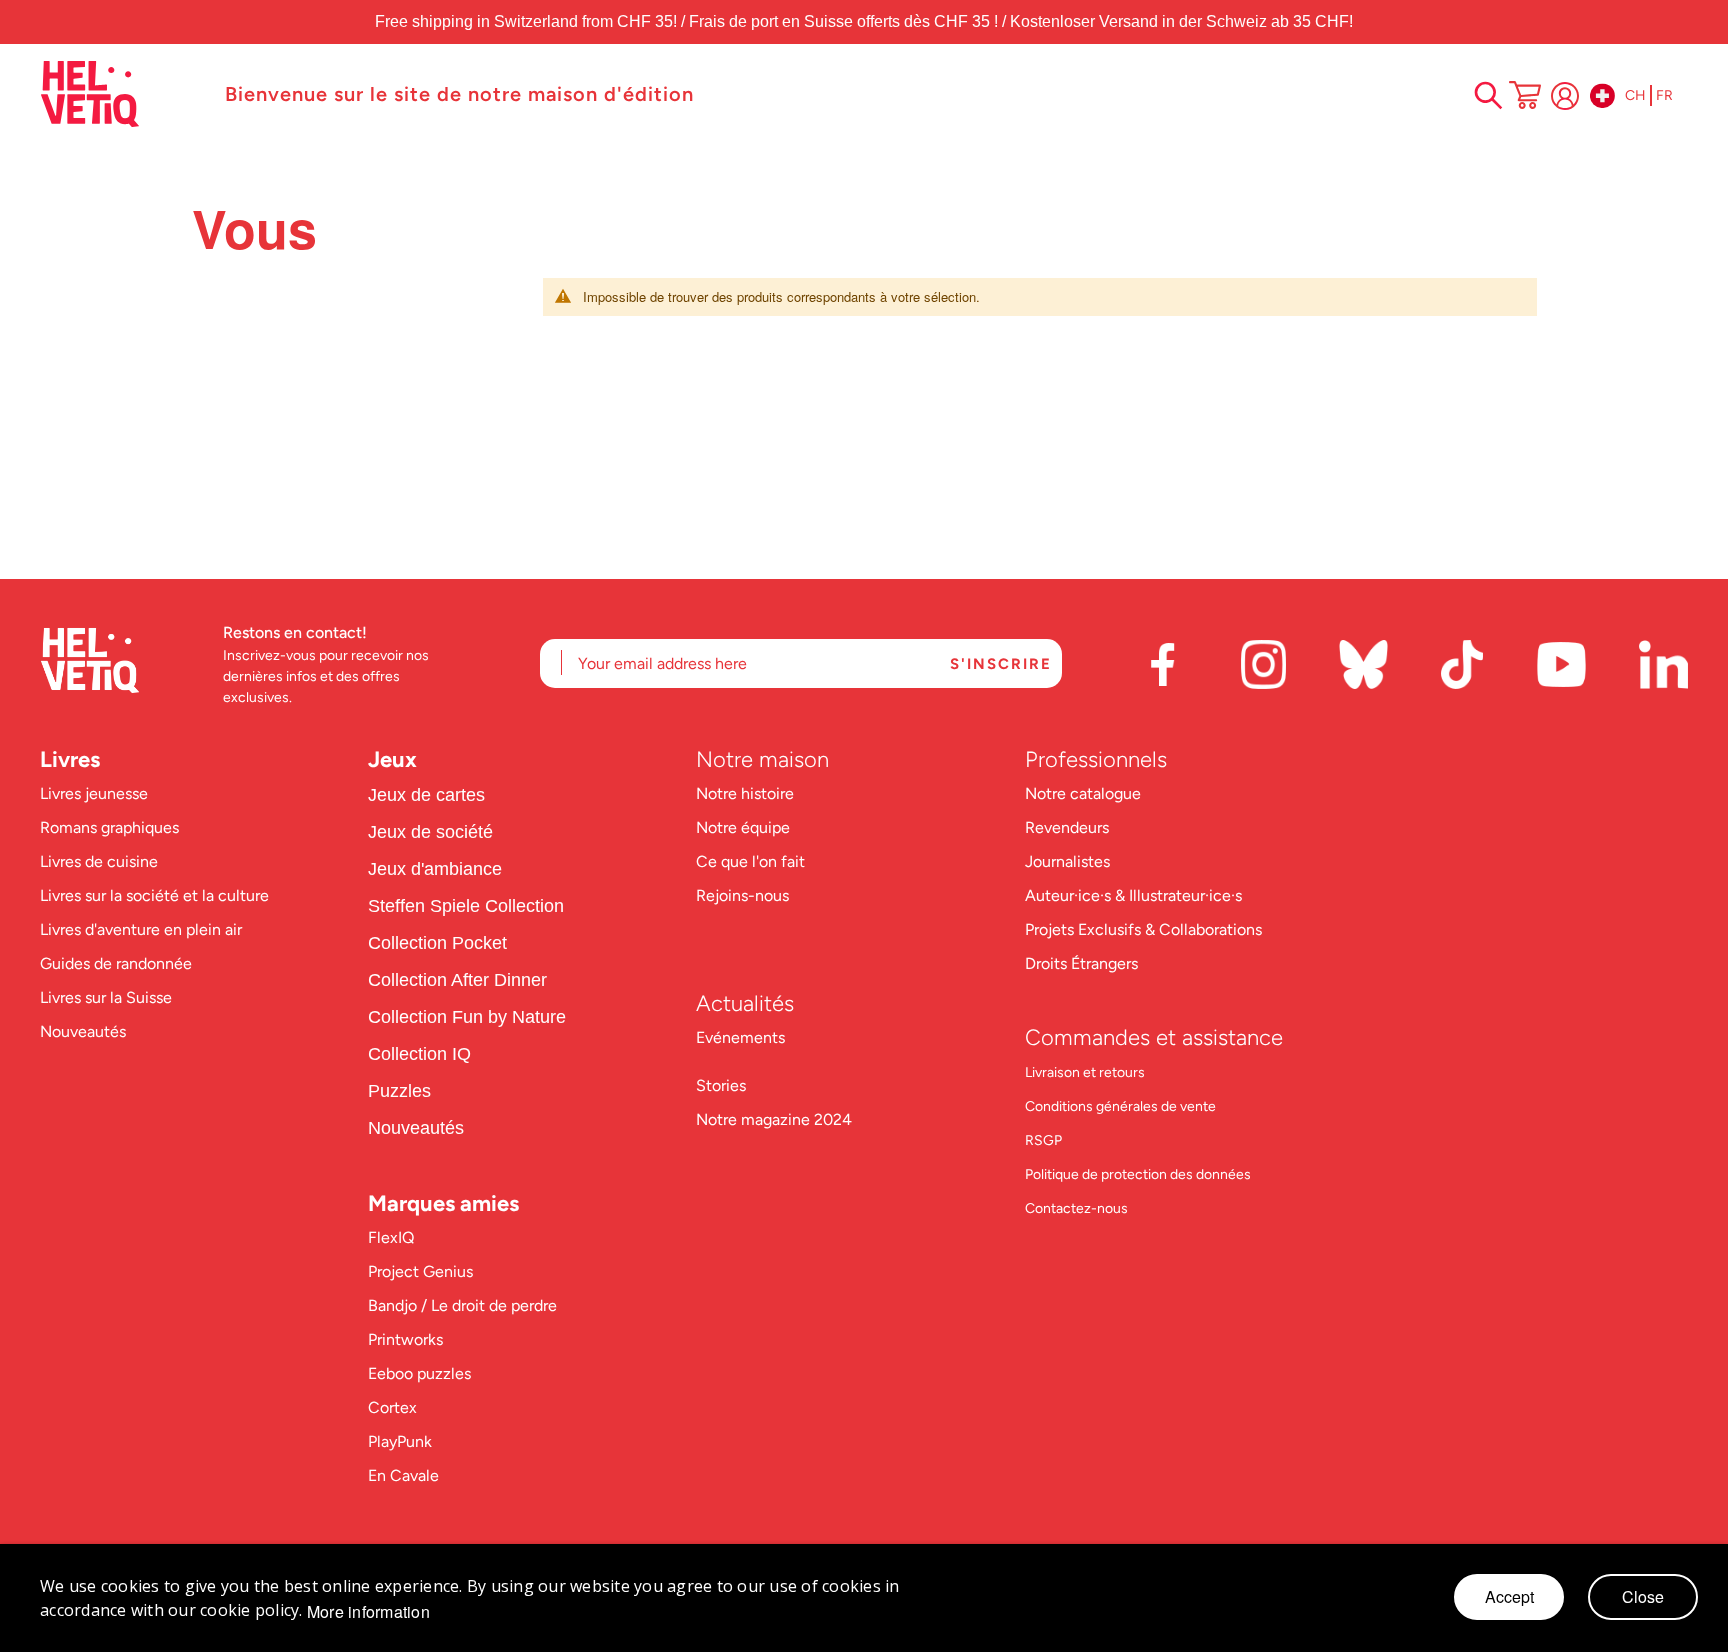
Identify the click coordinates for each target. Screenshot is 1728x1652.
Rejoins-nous (742, 895)
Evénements (740, 1037)
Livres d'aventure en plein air (141, 929)
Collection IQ (419, 1054)
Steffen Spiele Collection (466, 906)
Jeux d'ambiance (435, 869)
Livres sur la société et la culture (154, 895)
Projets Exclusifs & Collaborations (1143, 929)
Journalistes (1067, 861)
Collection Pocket (437, 943)
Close (1643, 1596)
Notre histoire (747, 793)
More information (368, 1612)
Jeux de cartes (426, 795)
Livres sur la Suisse (106, 997)
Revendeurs (1067, 827)
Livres (70, 759)
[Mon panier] (1525, 97)
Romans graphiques (109, 827)
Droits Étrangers (1081, 963)
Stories (721, 1085)
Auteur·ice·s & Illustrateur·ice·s (1133, 895)
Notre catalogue (1083, 793)
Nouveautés (83, 1031)
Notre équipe (745, 827)
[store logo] (122, 94)
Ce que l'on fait (752, 861)
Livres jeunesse (94, 793)
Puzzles (399, 1091)
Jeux (392, 759)
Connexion (1565, 96)
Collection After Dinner (457, 980)
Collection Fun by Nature (467, 1017)
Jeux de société (430, 832)
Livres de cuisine (99, 861)
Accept (1509, 1596)
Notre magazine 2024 (774, 1119)
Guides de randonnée (116, 963)
